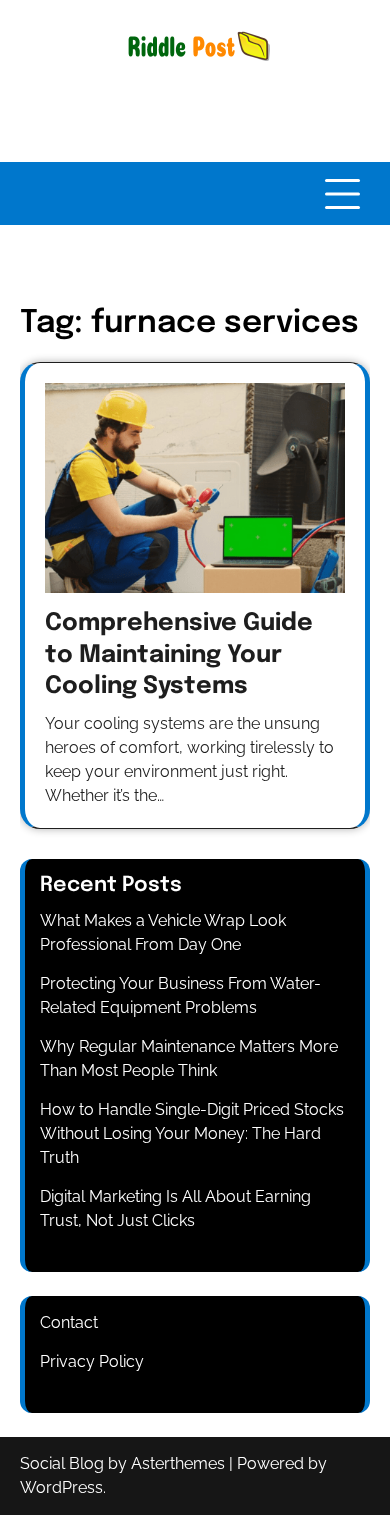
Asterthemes (178, 1463)
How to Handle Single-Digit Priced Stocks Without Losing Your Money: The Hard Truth (192, 1133)
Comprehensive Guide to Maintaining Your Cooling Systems (179, 654)
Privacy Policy (92, 1361)
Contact (69, 1322)
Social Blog (62, 1463)
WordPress (61, 1487)
